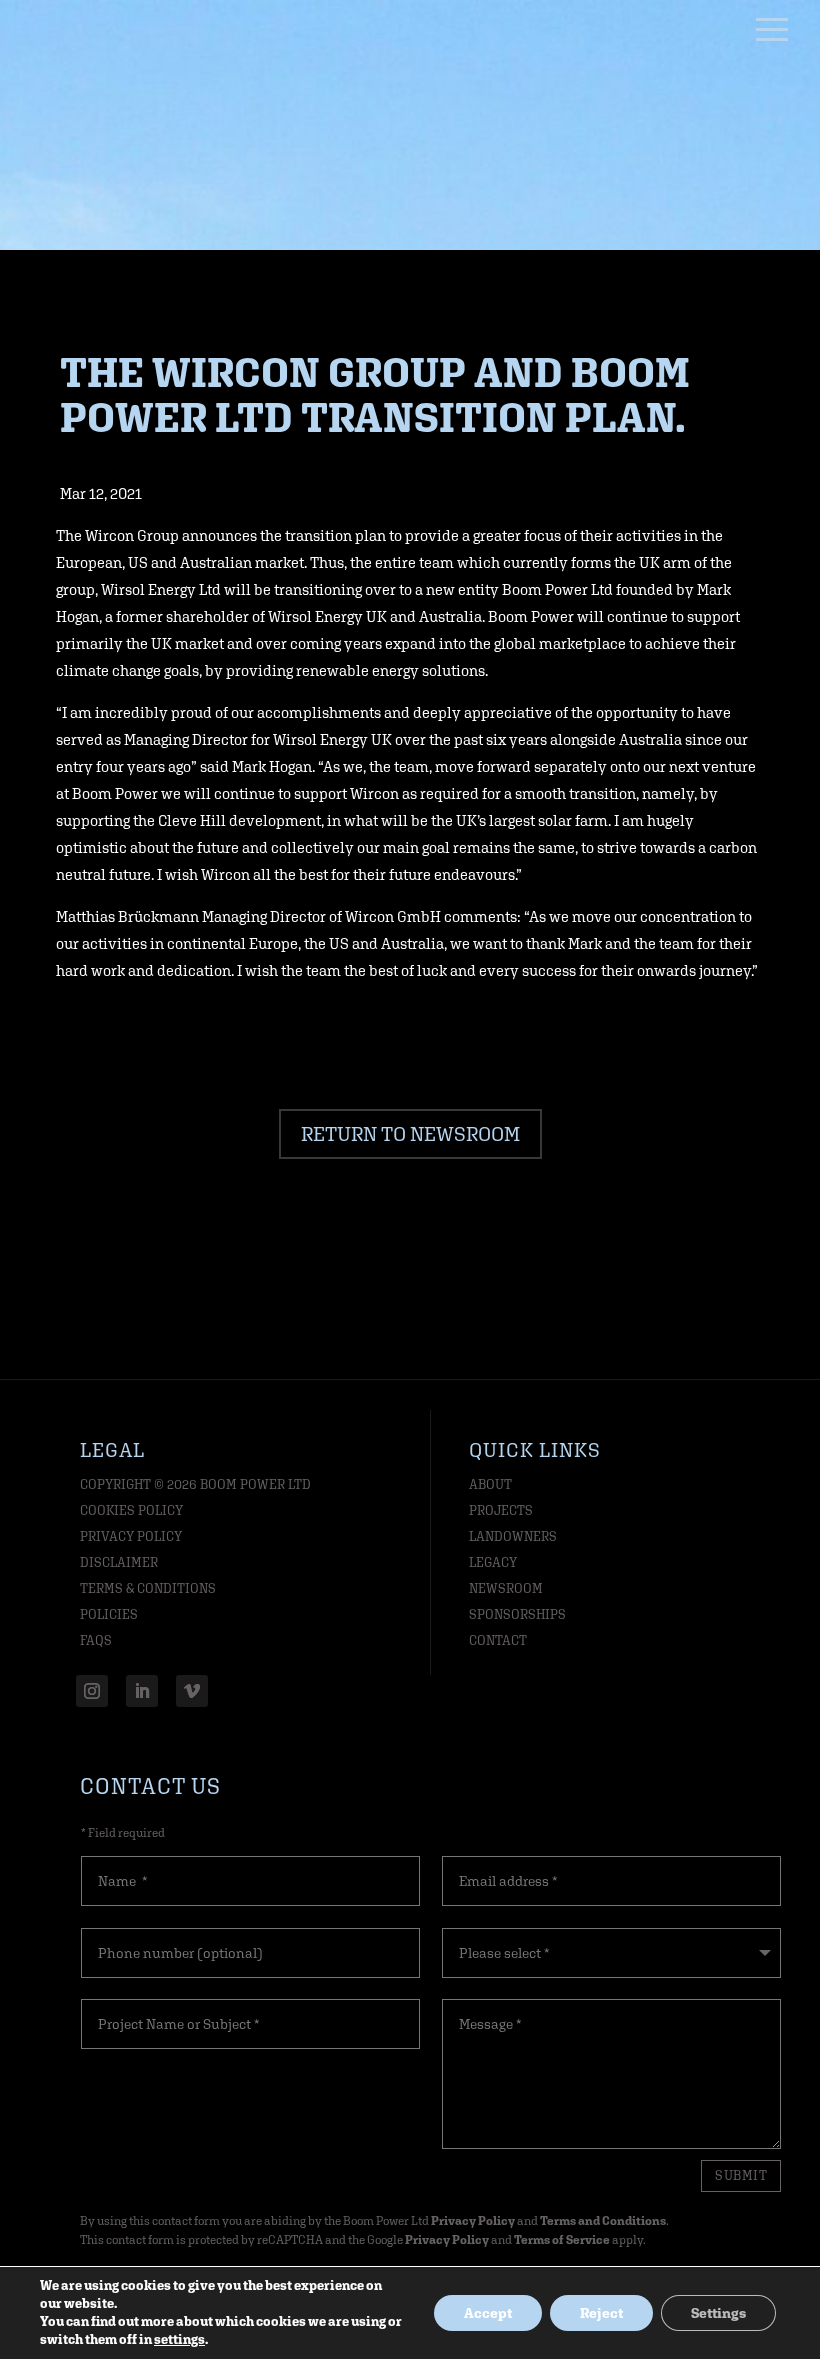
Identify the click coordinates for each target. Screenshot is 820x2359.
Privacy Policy (131, 1536)
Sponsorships (517, 1614)
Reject (601, 2313)
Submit (741, 2175)
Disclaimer (119, 1562)
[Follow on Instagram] (92, 1691)
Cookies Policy (131, 1510)
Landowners (513, 1536)
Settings (718, 2313)
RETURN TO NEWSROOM (410, 1133)
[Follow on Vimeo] (192, 1691)
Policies (109, 1614)
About (490, 1484)
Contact (498, 1640)
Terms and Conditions (603, 2221)
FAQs (96, 1640)
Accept (488, 2313)
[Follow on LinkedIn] (142, 1691)
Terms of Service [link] (562, 2240)
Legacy (493, 1562)
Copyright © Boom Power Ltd (195, 1484)
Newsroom (506, 1588)
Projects (501, 1510)
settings (179, 2339)
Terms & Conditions (148, 1588)
